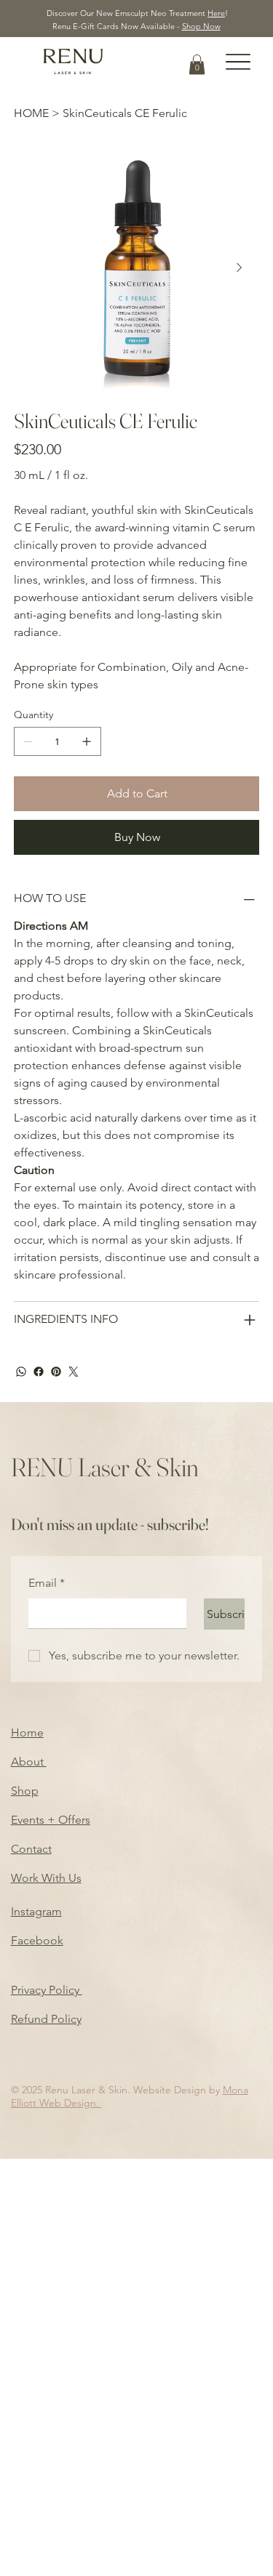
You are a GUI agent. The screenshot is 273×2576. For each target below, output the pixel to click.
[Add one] (87, 741)
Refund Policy (46, 2019)
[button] (197, 64)
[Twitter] (74, 1372)
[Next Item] (240, 268)
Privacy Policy (47, 1990)
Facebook (37, 1940)
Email (47, 1583)
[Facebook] (39, 1372)
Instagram (36, 1911)
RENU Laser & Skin (105, 1467)
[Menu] (238, 62)
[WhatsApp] (21, 1372)
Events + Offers (51, 1820)
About (29, 1762)
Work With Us (46, 1878)
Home (27, 1732)
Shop (25, 1791)
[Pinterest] (56, 1372)
